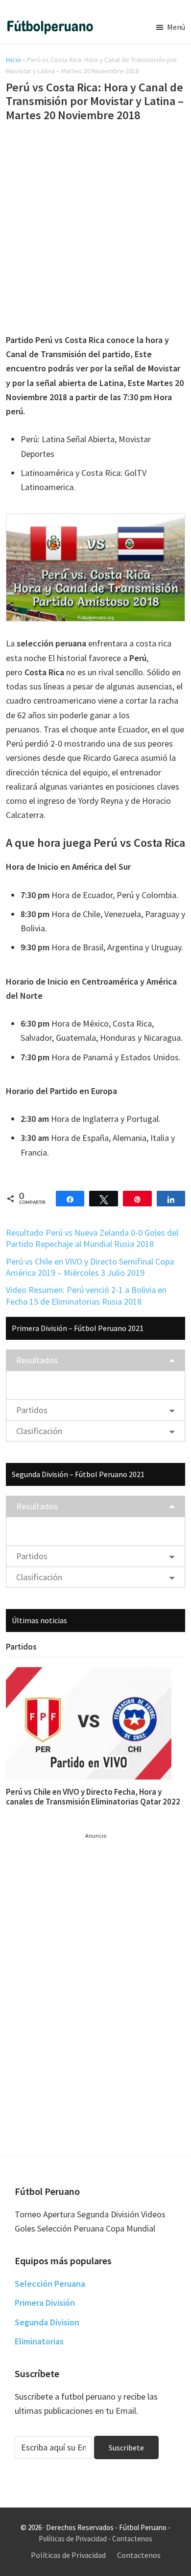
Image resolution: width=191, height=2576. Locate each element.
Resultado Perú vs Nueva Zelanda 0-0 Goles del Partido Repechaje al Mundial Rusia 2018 (92, 1238)
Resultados (37, 1360)
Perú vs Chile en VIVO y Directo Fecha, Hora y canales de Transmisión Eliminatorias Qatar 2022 (93, 1797)
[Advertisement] (95, 230)
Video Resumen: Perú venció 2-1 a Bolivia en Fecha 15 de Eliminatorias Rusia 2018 (86, 1295)
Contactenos (132, 2539)
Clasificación (39, 1431)
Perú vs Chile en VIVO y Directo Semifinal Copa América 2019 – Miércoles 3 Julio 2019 (90, 1267)
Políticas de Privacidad (73, 2539)
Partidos (32, 1410)
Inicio (13, 60)
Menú (176, 27)
